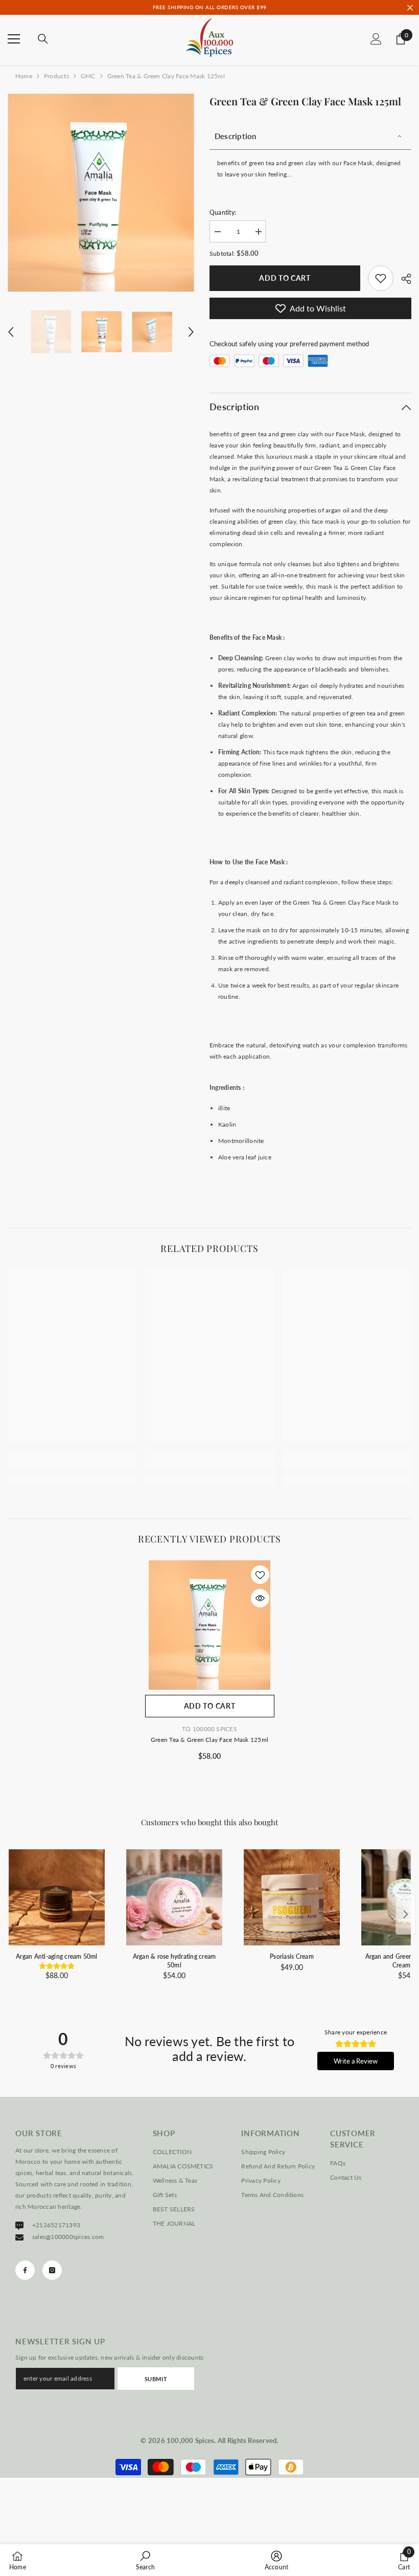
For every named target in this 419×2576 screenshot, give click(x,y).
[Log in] (376, 39)
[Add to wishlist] (260, 1575)
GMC (88, 76)
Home (24, 76)
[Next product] (406, 1914)
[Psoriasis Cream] (292, 1897)
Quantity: (223, 212)
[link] (381, 278)
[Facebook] (25, 2270)
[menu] (14, 39)
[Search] (43, 39)
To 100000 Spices (209, 1729)
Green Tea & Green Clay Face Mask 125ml (209, 1740)
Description (236, 136)
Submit (156, 2379)
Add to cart (287, 278)
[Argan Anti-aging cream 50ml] (57, 1897)
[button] (11, 332)
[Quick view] (260, 1598)
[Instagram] (52, 2270)
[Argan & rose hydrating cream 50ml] (174, 1897)
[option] (101, 193)
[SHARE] (402, 279)
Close (410, 7)
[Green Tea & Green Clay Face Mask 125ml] (210, 1625)
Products (56, 76)
